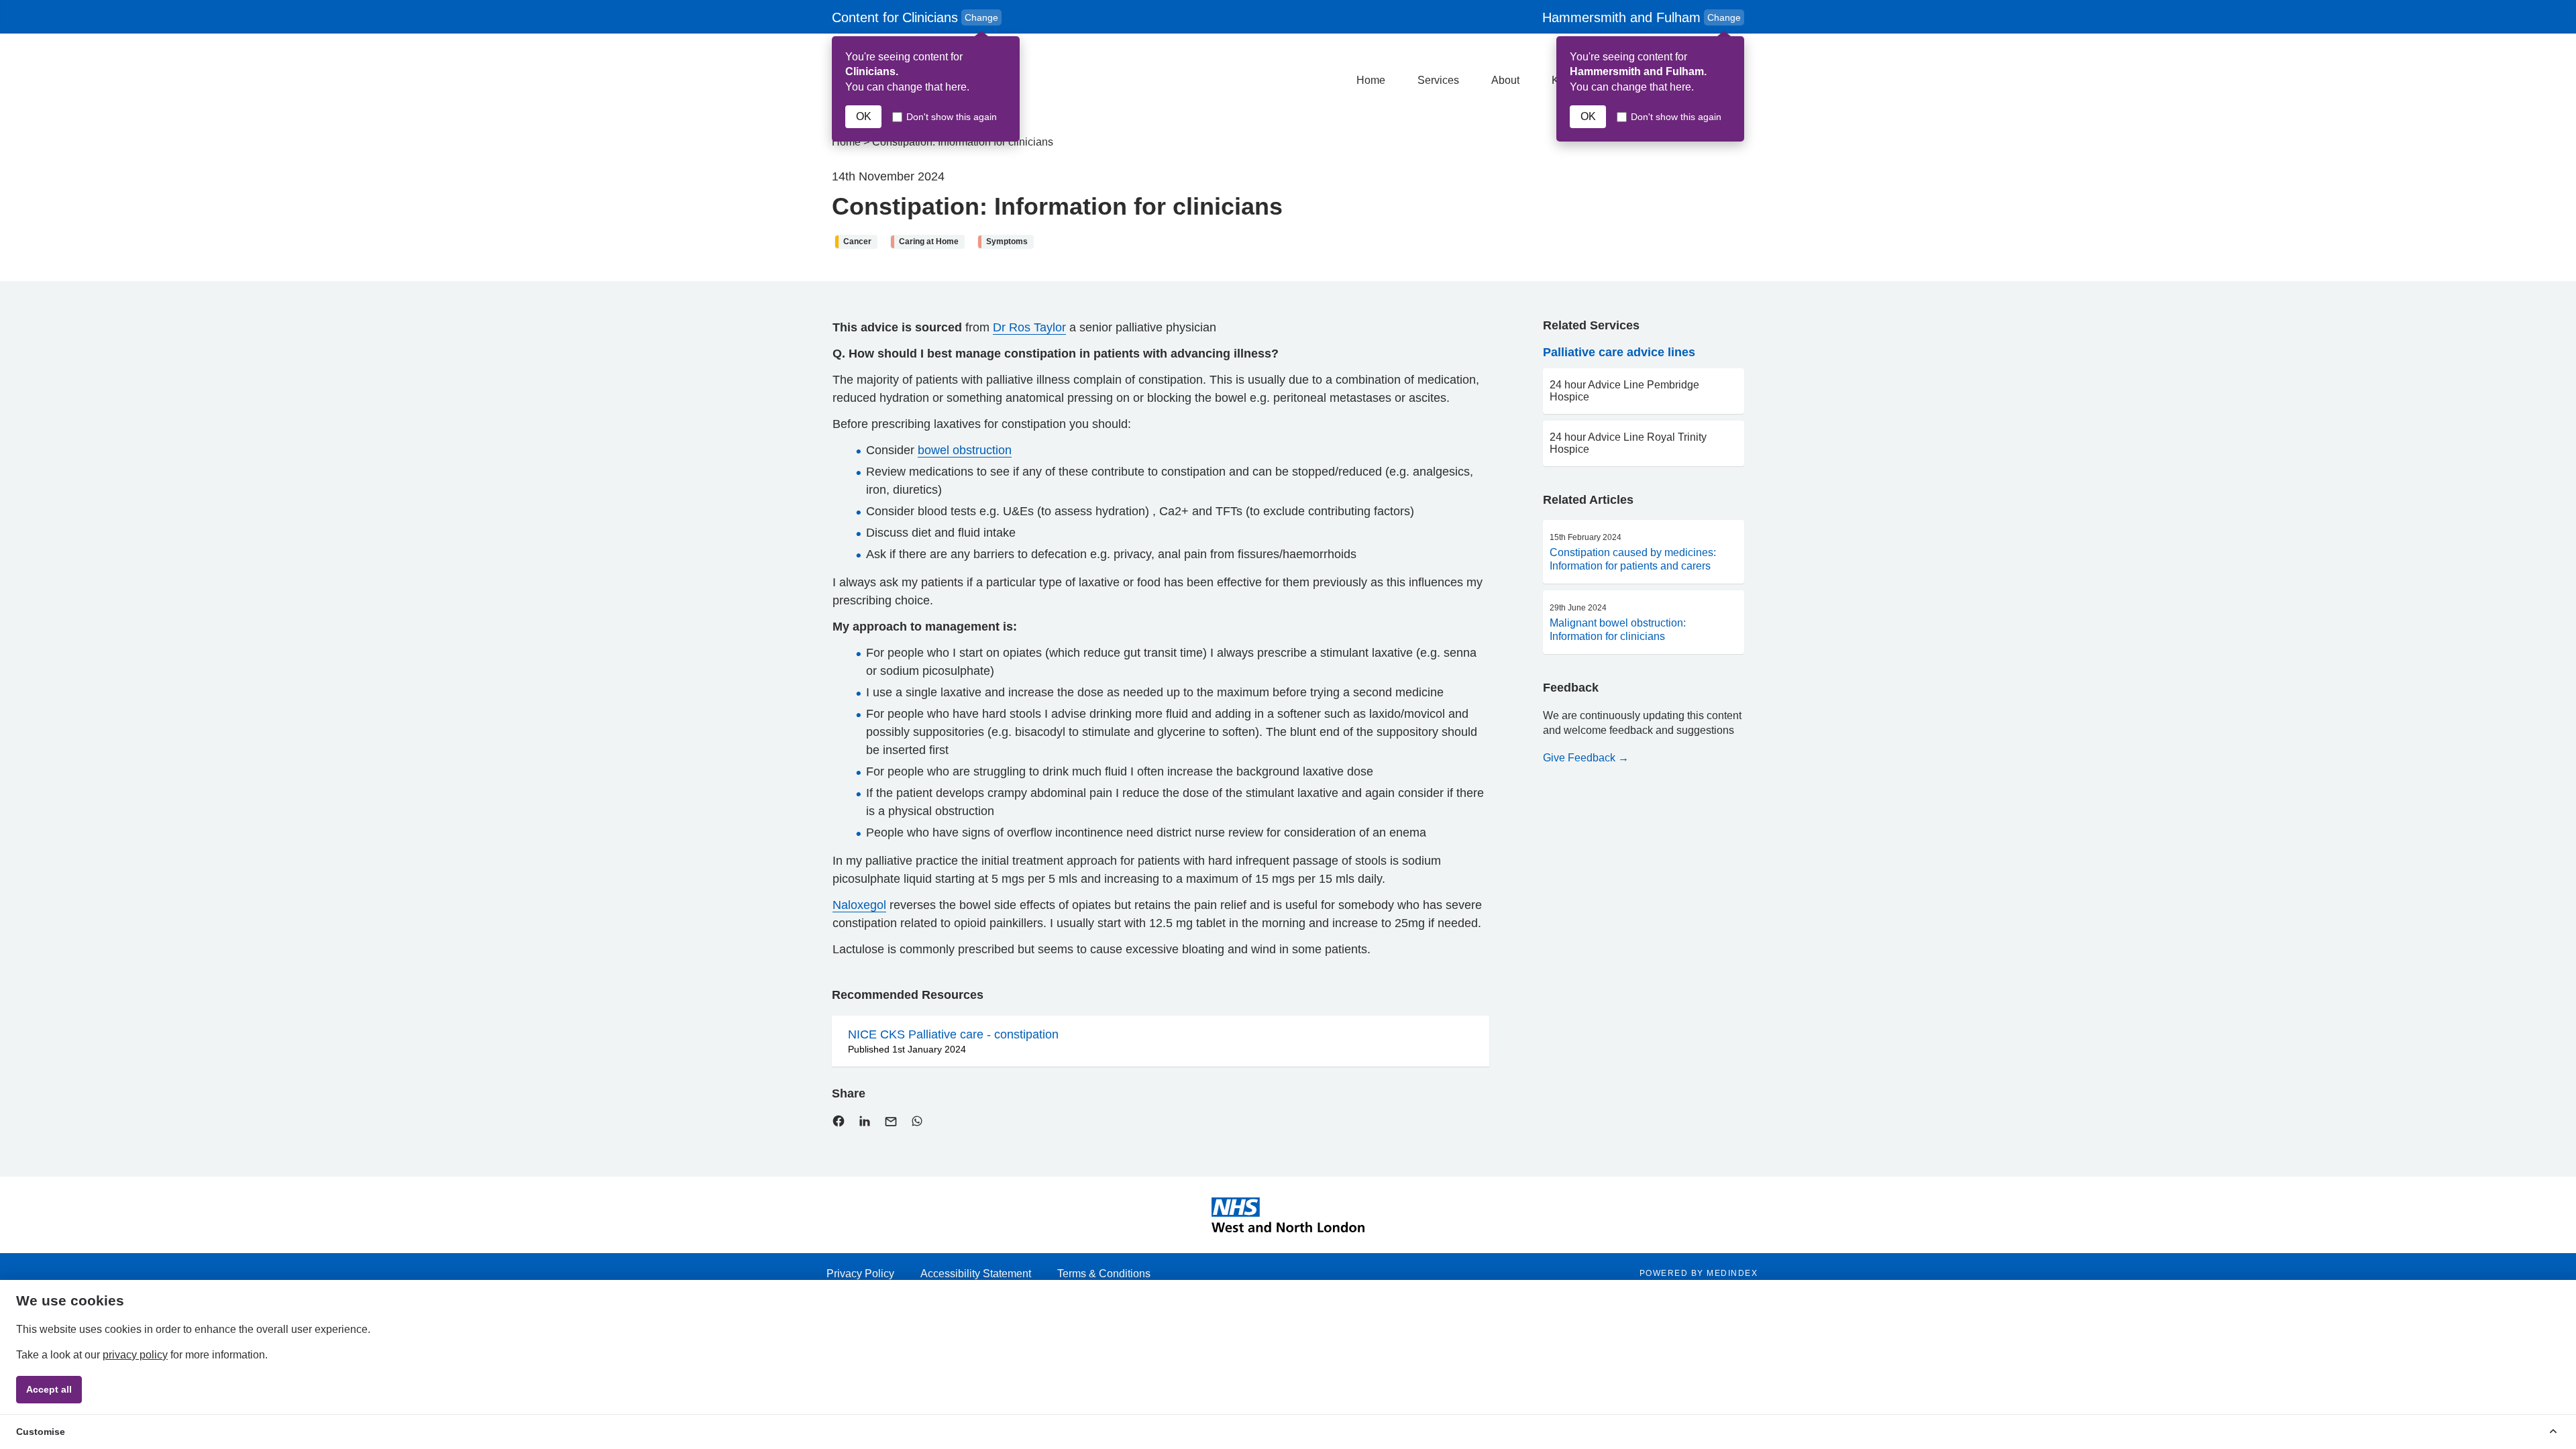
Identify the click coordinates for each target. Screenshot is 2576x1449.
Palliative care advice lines (1619, 352)
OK (864, 116)
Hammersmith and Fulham (1642, 17)
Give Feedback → (1586, 758)
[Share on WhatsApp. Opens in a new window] (917, 1124)
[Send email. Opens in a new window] (891, 1125)
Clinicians (917, 18)
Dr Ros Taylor (1029, 327)
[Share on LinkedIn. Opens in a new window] (865, 1124)
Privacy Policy (860, 1274)
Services (1438, 80)
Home (1371, 80)
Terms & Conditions (1104, 1274)
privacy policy (135, 1355)
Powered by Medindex (1699, 1273)
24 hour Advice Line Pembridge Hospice (1624, 391)
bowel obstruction (965, 450)
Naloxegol (859, 905)
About (1505, 80)
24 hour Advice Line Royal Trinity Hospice (1628, 443)
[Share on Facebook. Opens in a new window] (839, 1124)
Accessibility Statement (976, 1274)
